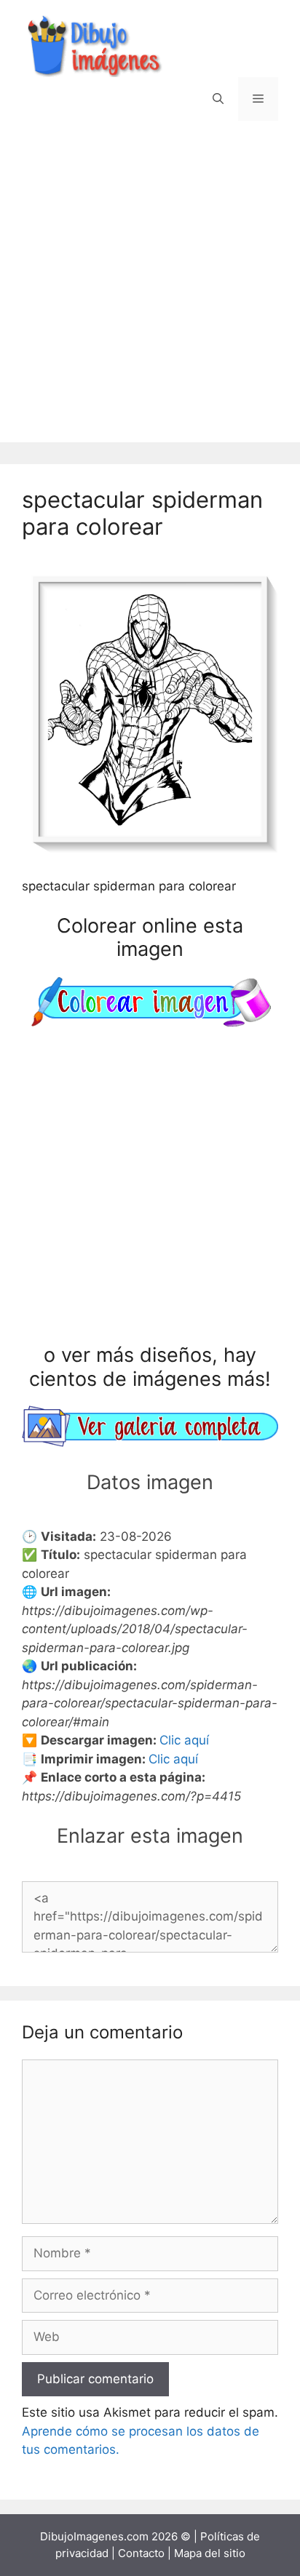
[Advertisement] (150, 292)
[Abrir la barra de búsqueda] (218, 99)
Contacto (141, 2553)
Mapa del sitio (210, 2553)
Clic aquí (184, 1740)
